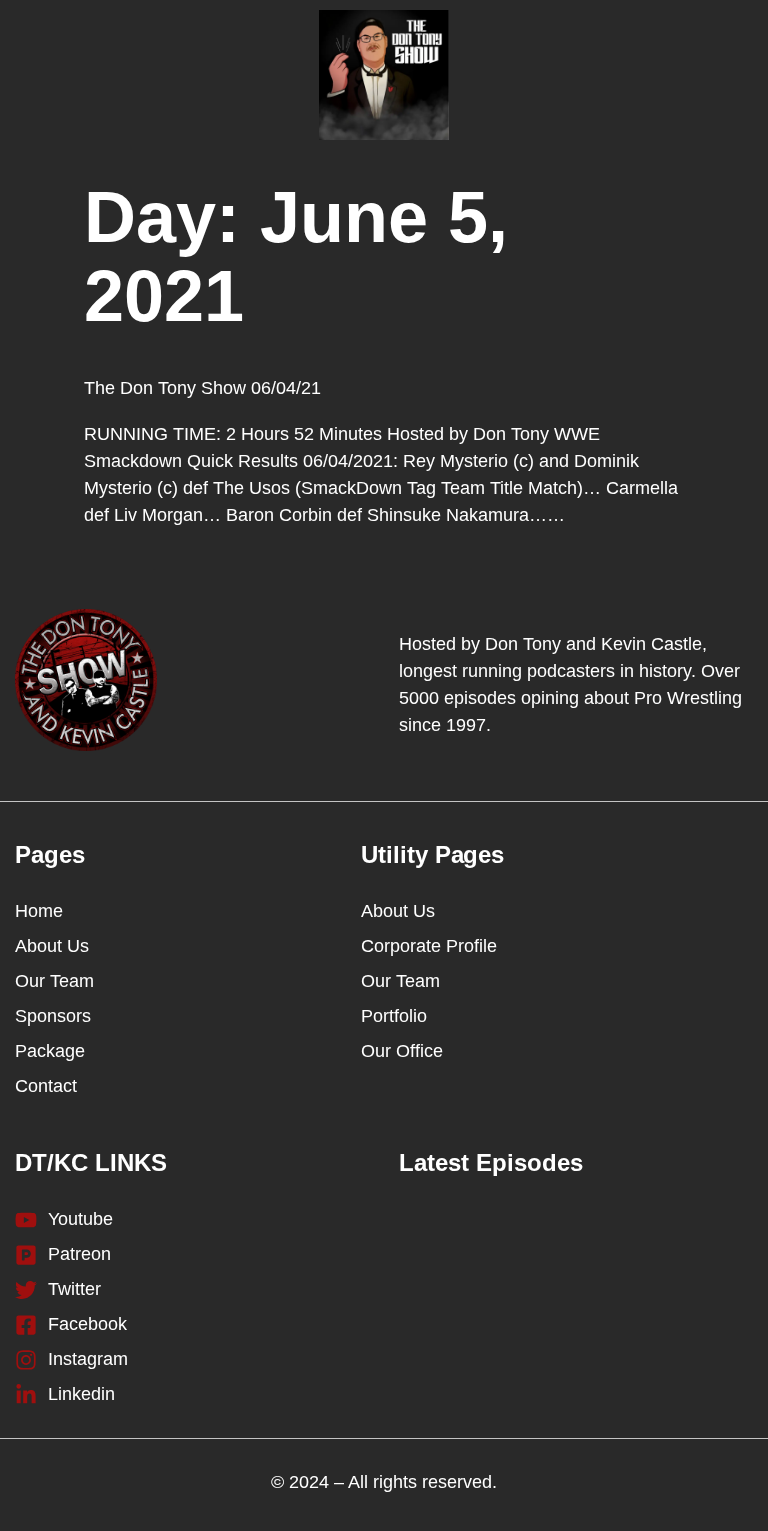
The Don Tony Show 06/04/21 (202, 388)
